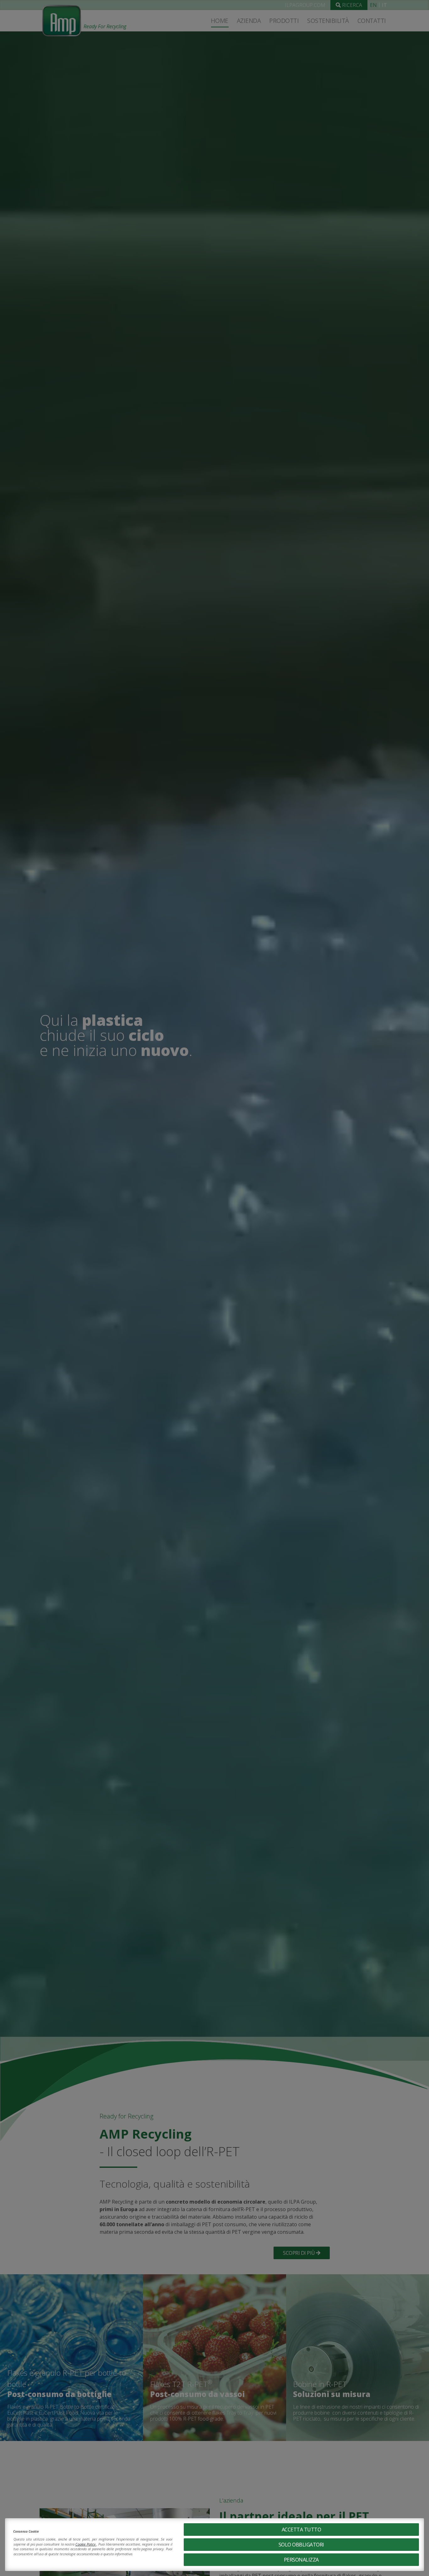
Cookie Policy (86, 2544)
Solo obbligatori (301, 2545)
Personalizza (301, 2560)
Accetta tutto (301, 2530)
